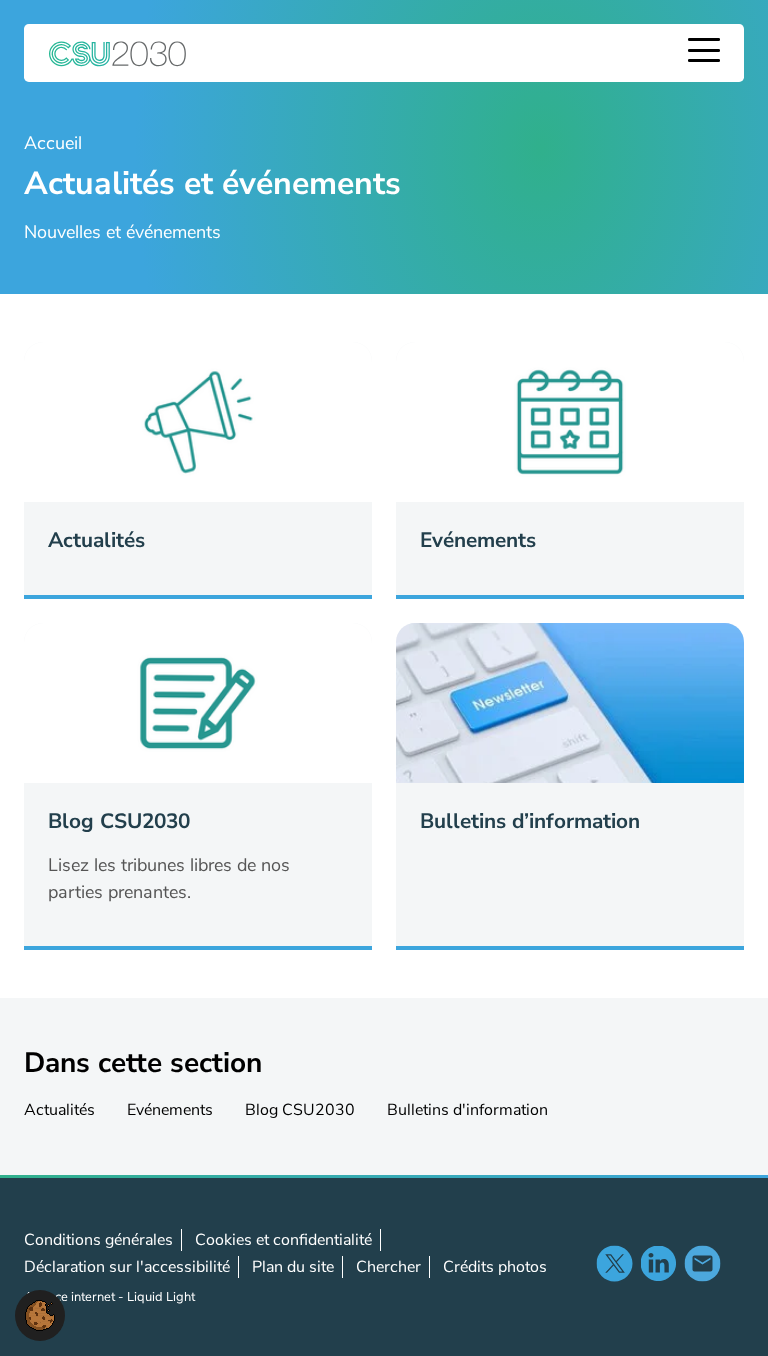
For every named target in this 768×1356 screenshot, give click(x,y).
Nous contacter (702, 1263)
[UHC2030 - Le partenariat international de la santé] (118, 53)
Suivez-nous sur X (614, 1263)
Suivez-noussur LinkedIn (658, 1263)
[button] (40, 1314)
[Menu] (704, 52)
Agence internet (71, 1297)
